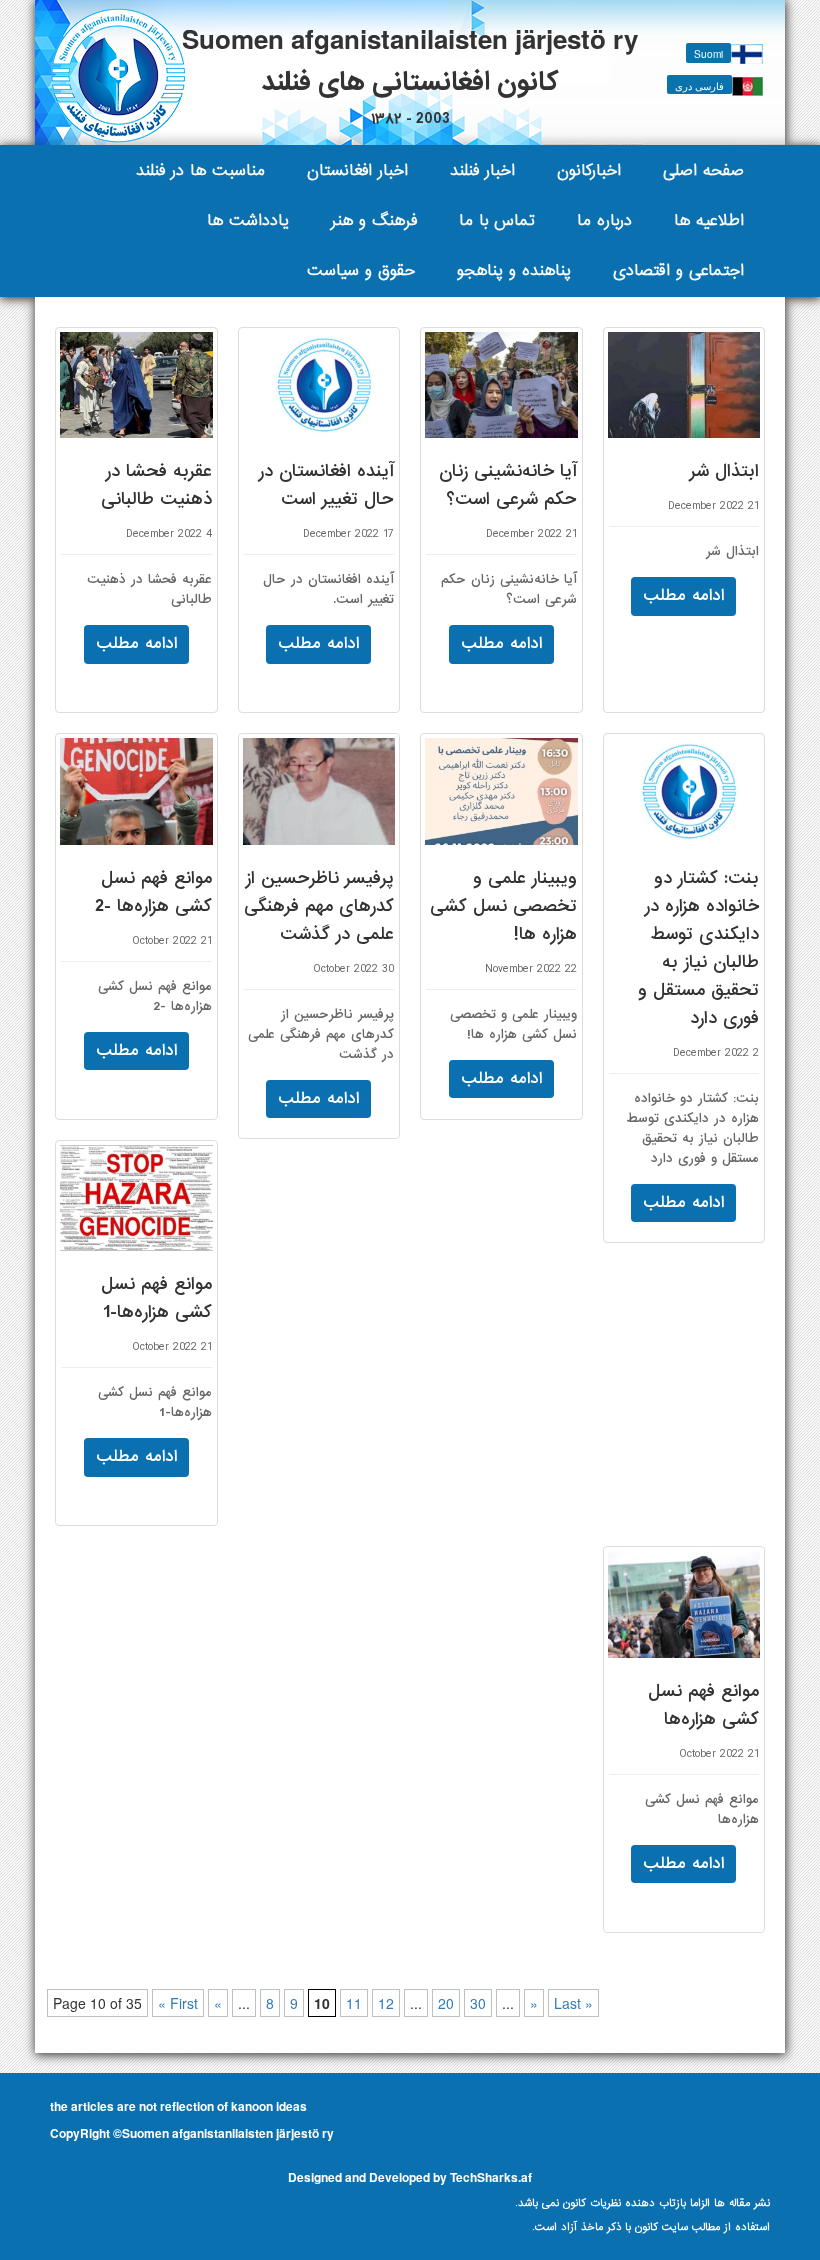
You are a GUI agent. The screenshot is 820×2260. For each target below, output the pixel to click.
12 (386, 2003)
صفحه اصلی (703, 170)
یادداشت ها (248, 220)
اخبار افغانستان (357, 170)
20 (446, 2003)
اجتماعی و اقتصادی (678, 270)
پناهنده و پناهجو (514, 270)
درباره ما (604, 220)
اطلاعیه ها (709, 220)
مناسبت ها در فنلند (200, 170)
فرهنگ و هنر (374, 220)
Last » (573, 2003)
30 (478, 2003)
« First (178, 2003)
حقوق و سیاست (361, 270)
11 (354, 2003)
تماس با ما (497, 220)
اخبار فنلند (482, 170)
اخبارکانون (589, 170)
